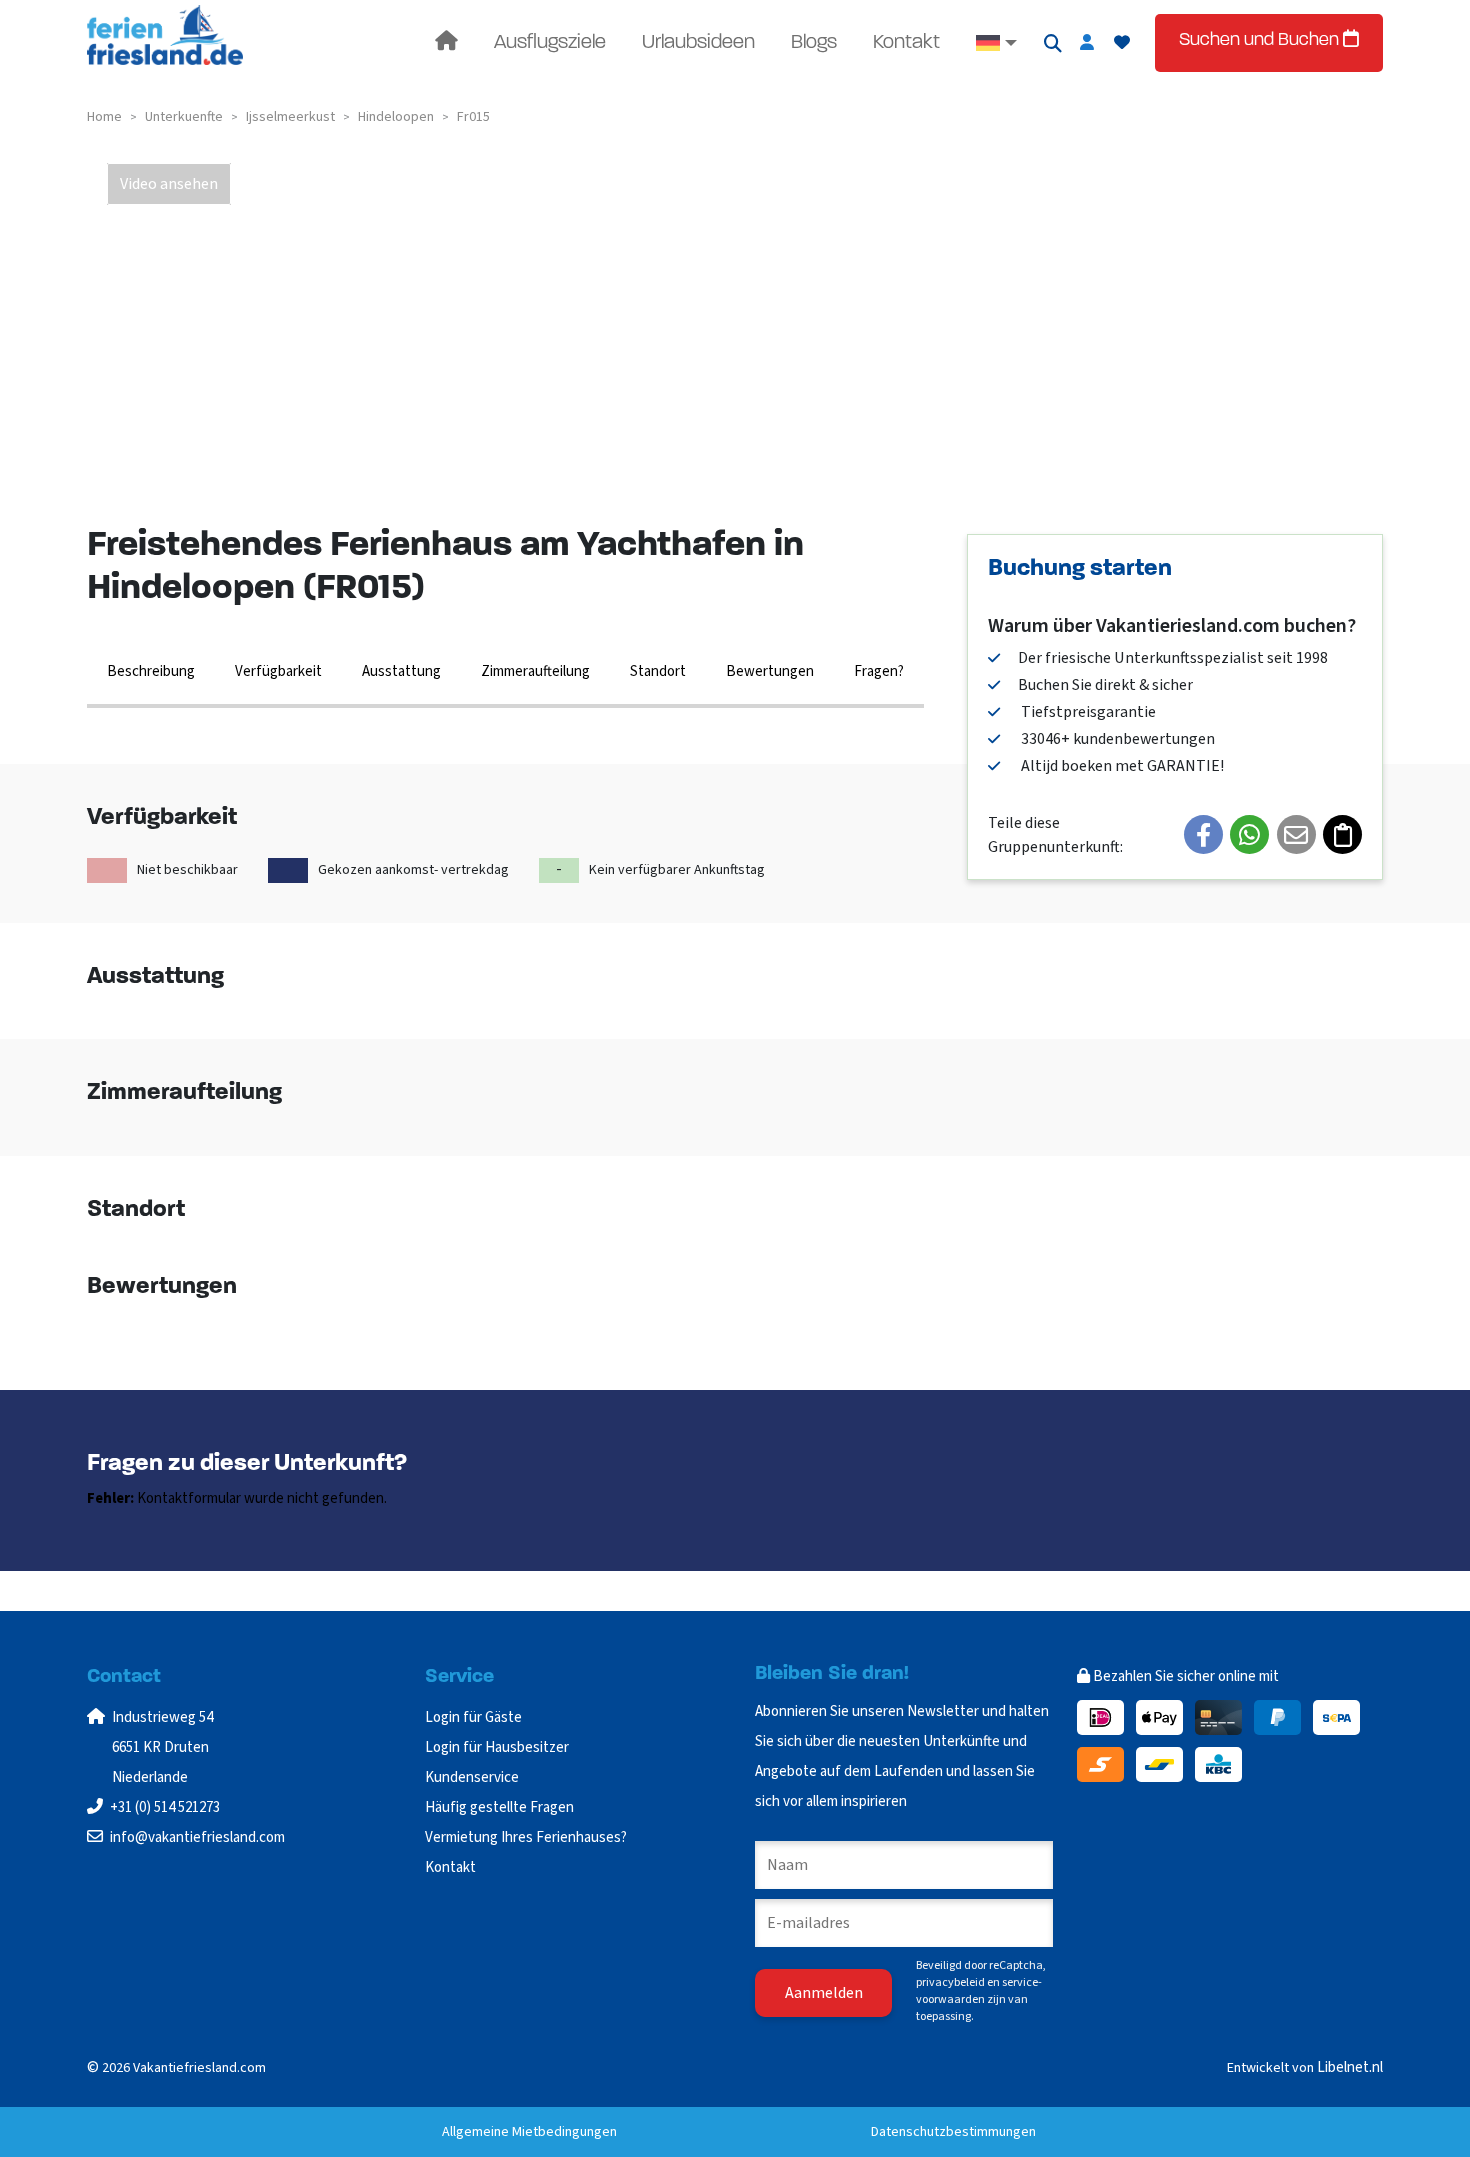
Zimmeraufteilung (535, 671)
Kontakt (906, 43)
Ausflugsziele (550, 43)
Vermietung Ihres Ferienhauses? (526, 1837)
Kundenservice (472, 1777)
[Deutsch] (996, 43)
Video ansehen (169, 184)
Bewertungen (770, 671)
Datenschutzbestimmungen (953, 2132)
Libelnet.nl (1350, 2067)
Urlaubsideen (698, 43)
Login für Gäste (473, 1717)
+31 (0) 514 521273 (165, 1807)
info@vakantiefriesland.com (197, 1837)
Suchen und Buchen (1261, 41)
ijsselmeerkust (290, 117)
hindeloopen (396, 117)
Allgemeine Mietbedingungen (529, 2132)
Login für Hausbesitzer (498, 1747)
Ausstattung (401, 671)
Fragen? (879, 671)
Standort (658, 671)
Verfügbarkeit (278, 671)
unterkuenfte (184, 117)
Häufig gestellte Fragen (499, 1807)
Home (104, 117)
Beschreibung (151, 671)
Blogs (814, 43)
